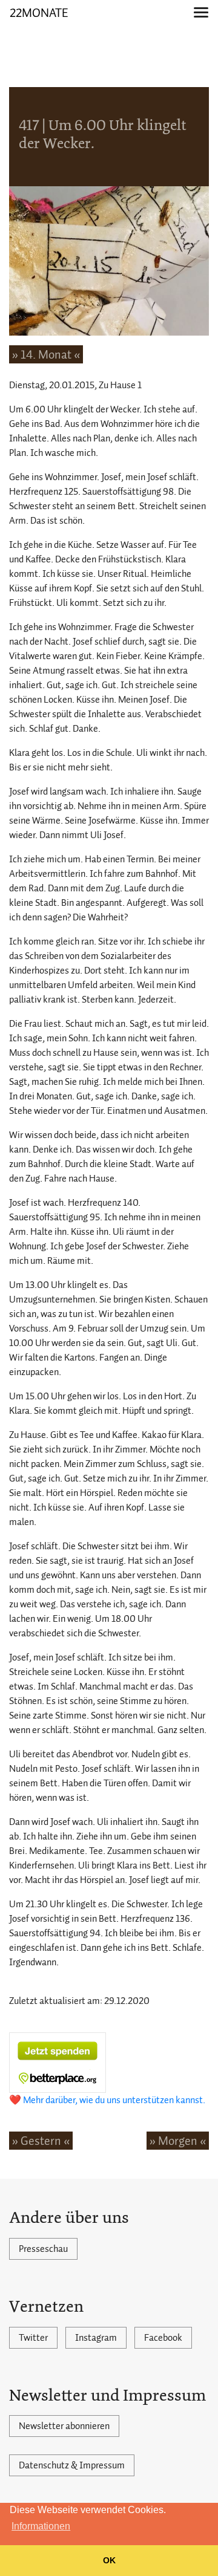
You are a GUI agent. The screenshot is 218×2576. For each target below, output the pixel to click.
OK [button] (109, 2560)
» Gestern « (41, 2141)
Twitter (33, 2338)
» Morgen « (178, 2141)
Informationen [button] (41, 2526)
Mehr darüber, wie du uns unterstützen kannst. (114, 2100)
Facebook (163, 2338)
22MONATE (39, 13)
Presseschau (43, 2249)
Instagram (96, 2338)
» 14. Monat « (46, 354)
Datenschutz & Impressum (72, 2465)
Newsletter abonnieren (64, 2426)
